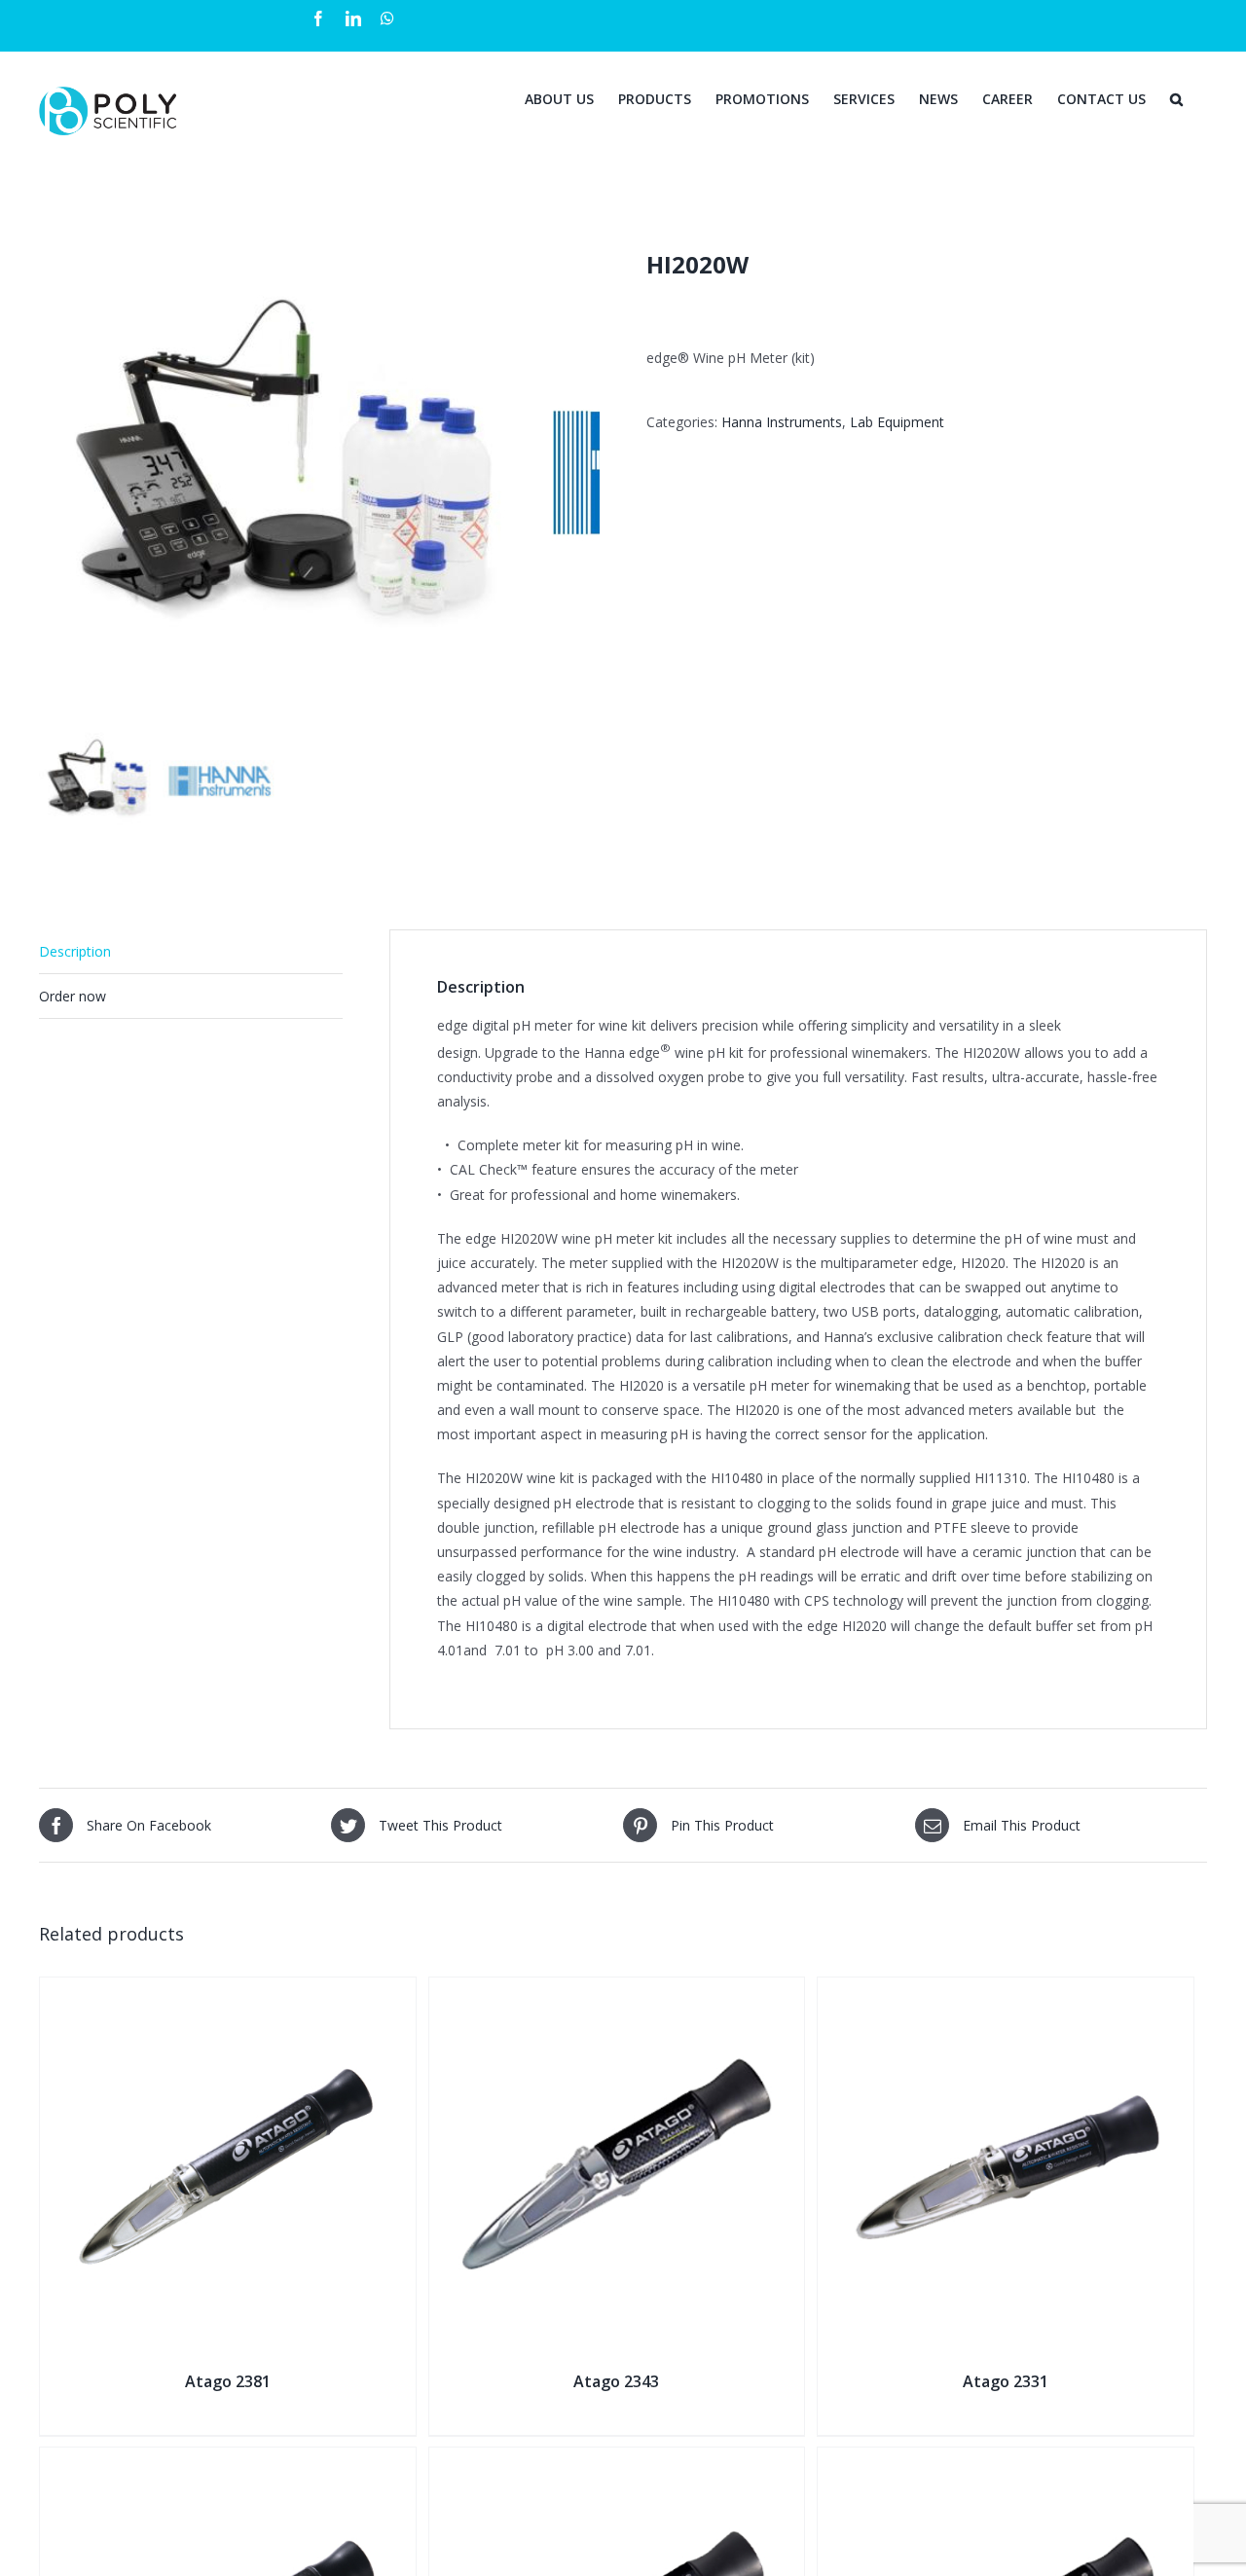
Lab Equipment (897, 422)
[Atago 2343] (617, 1990)
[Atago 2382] (228, 2460)
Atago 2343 (616, 2381)
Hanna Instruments (782, 422)
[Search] (1176, 97)
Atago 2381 (228, 2381)
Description (75, 951)
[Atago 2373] (1006, 2460)
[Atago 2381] (228, 1990)
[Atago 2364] (617, 2460)
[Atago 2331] (1006, 1990)
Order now (73, 996)
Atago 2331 (1006, 2381)
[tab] (191, 952)
